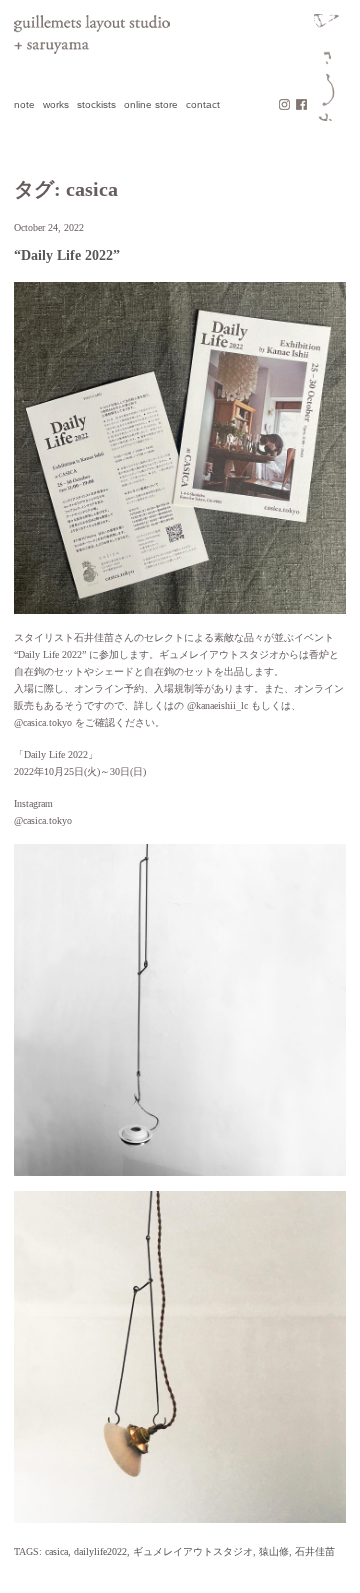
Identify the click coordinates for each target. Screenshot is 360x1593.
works (56, 104)
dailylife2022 (100, 1551)
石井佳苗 (315, 1551)
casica (56, 1551)
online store (151, 104)
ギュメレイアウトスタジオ (193, 1551)
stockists (96, 104)
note (24, 104)
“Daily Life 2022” (67, 255)
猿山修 (274, 1551)
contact (203, 104)
